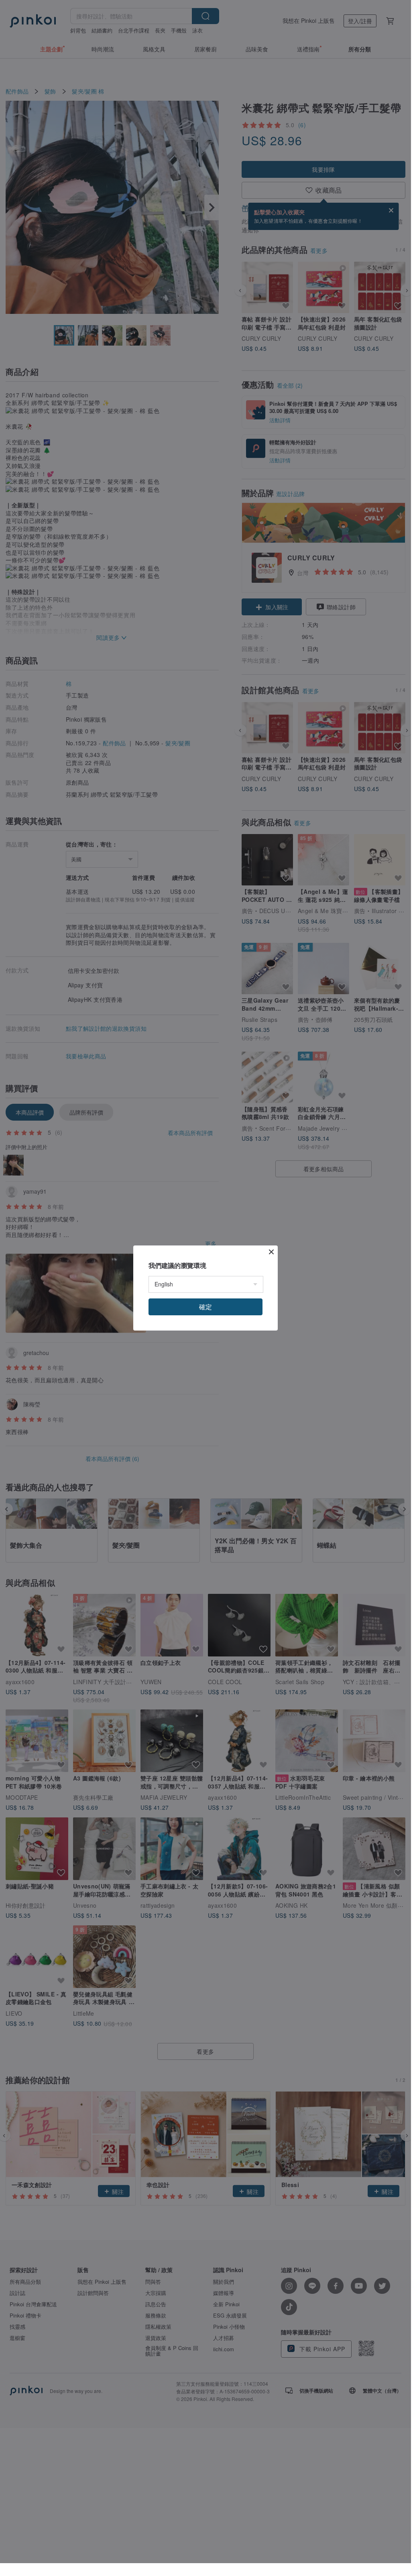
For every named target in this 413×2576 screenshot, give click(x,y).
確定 (205, 1307)
